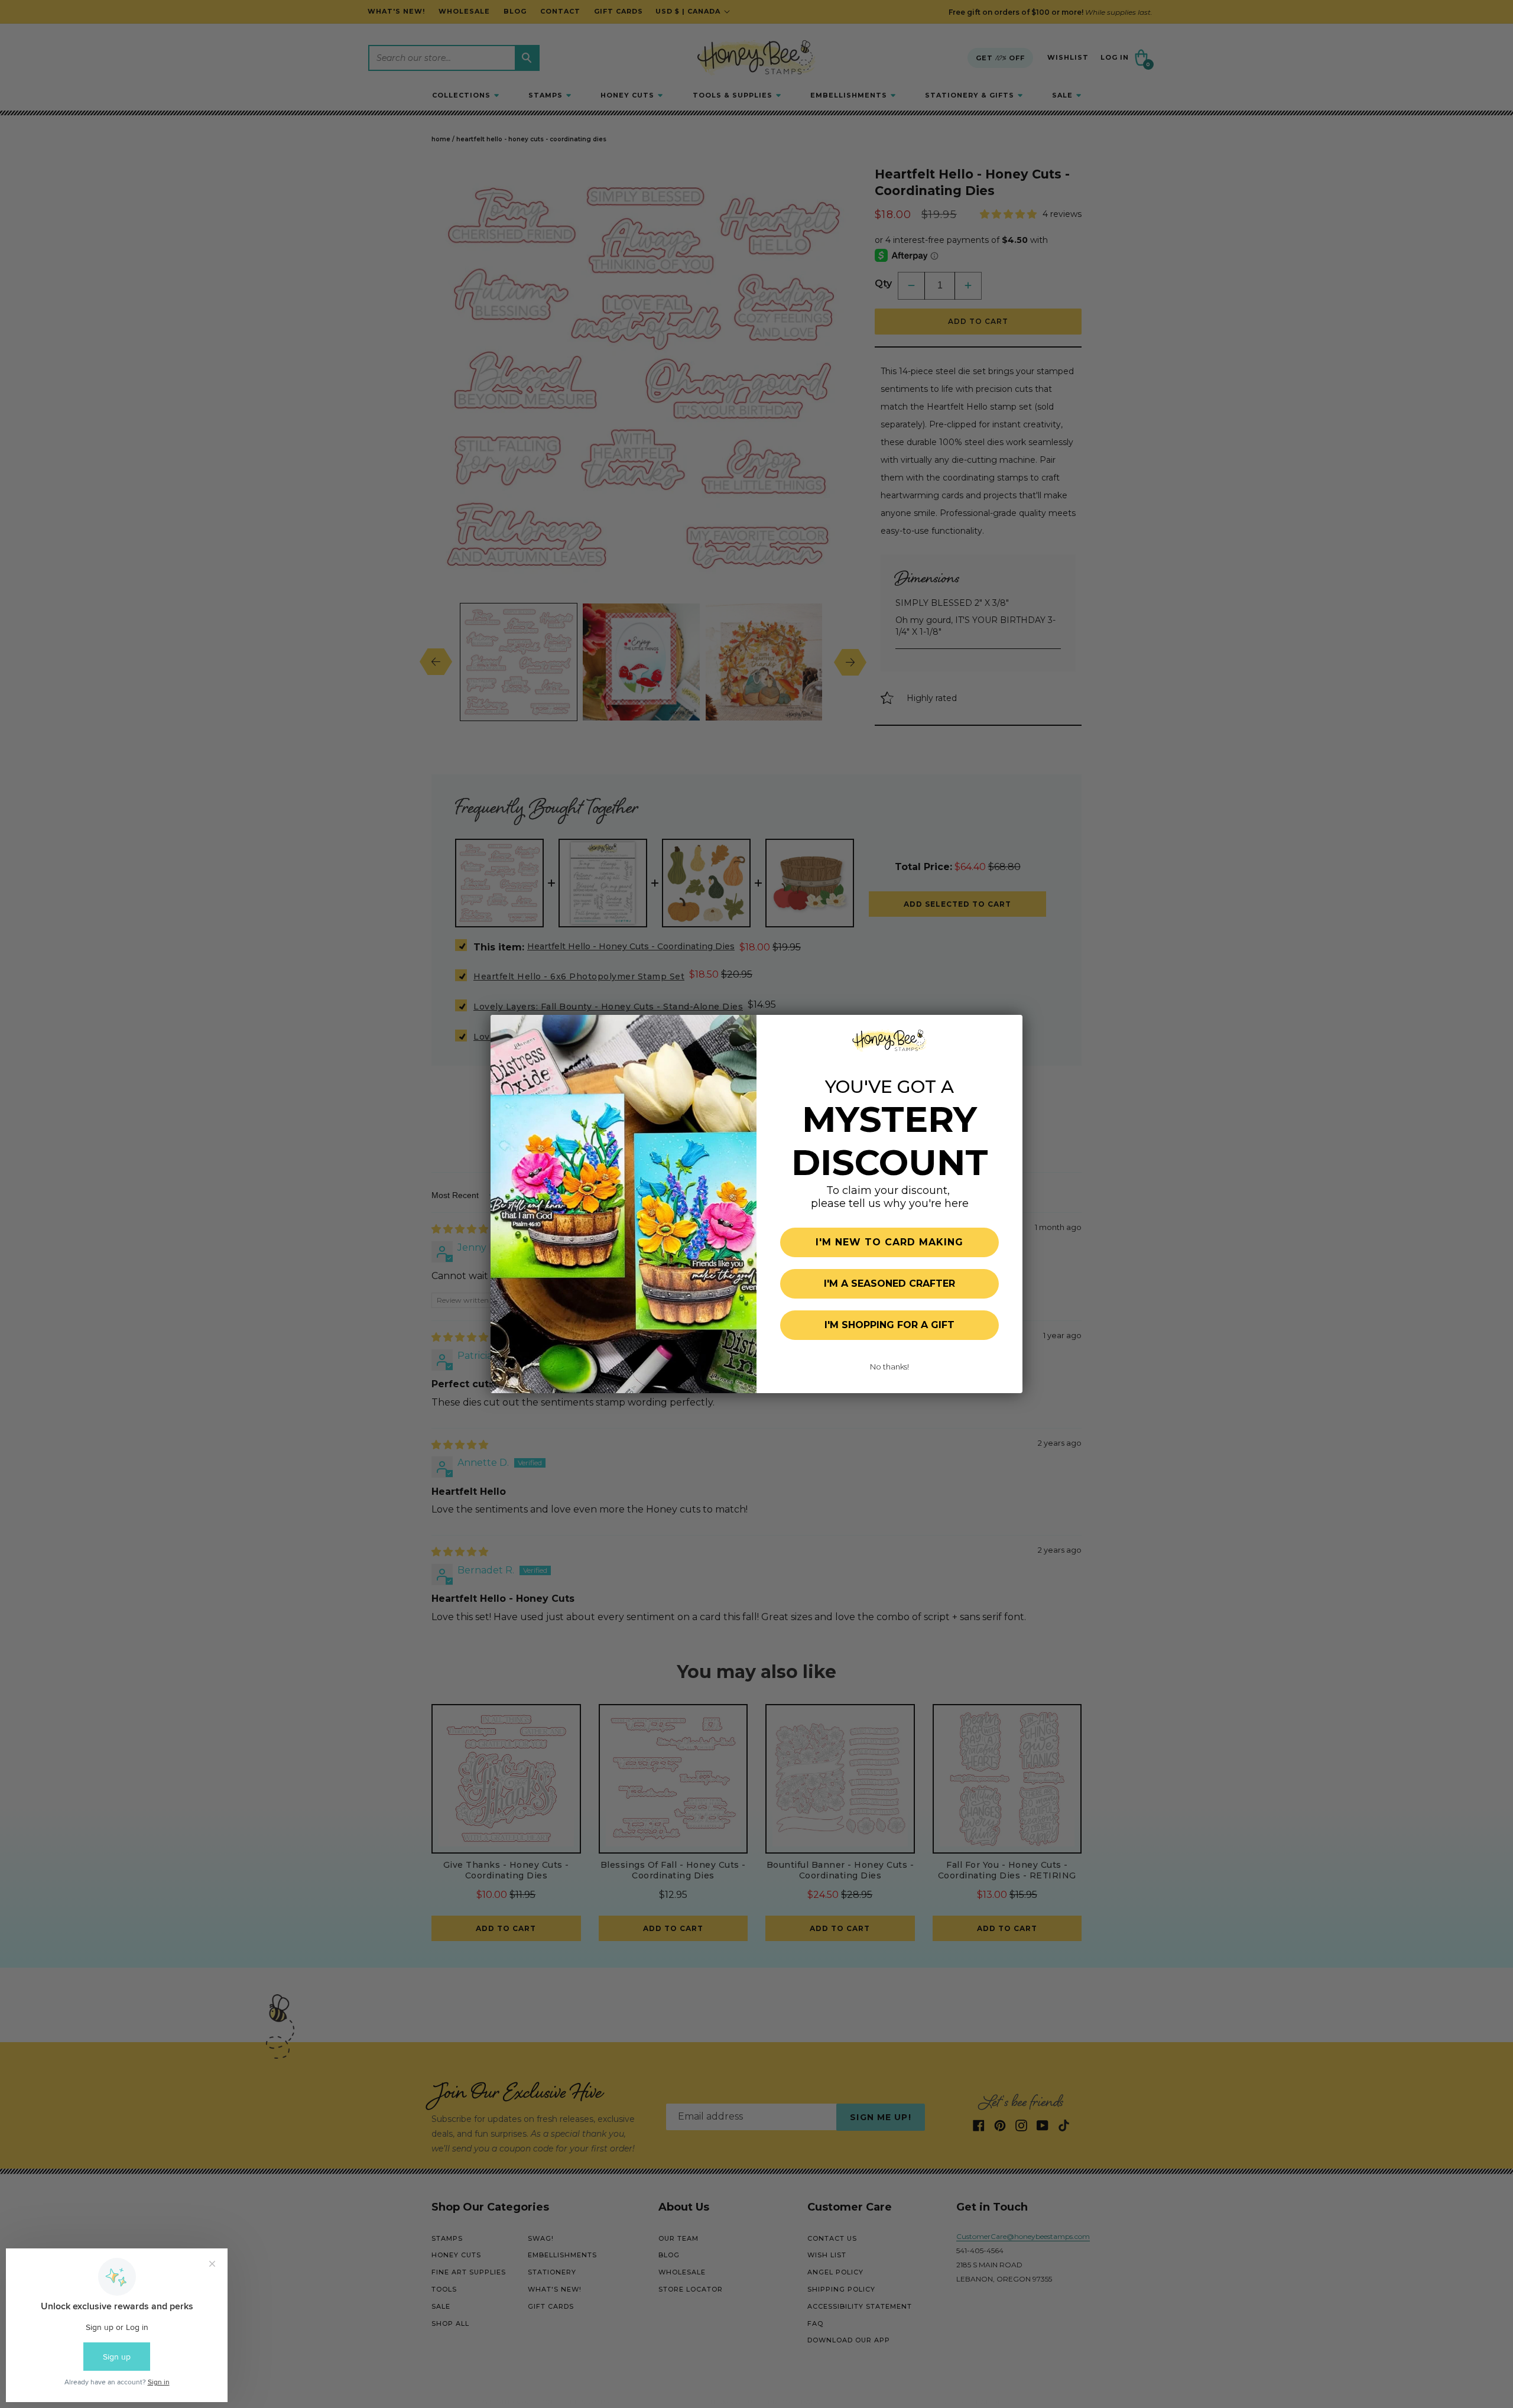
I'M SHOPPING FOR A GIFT (889, 1325)
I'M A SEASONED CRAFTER (889, 1283)
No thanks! (889, 1367)
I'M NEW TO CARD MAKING (889, 1242)
